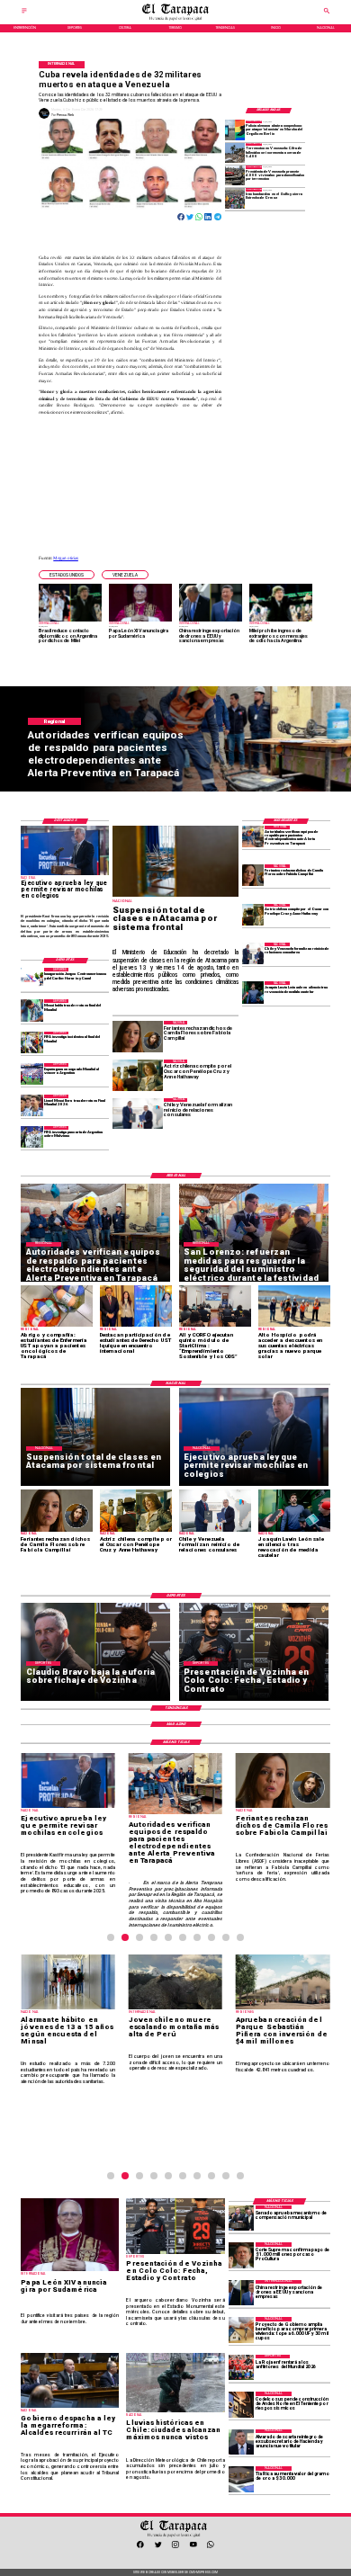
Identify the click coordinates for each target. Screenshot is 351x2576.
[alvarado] (241, 2442)
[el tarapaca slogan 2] (175, 20)
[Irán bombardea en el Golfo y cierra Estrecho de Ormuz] (235, 198)
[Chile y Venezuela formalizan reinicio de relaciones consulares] (253, 953)
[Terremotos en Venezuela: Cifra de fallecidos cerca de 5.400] (235, 153)
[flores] (253, 875)
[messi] (31, 1105)
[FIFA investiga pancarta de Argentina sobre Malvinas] (31, 1137)
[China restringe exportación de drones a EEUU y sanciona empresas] (241, 2293)
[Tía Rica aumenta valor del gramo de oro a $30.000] (241, 2479)
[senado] (241, 2218)
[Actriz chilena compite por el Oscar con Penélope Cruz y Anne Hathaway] (253, 915)
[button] (67, 575)
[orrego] (241, 2255)
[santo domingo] (31, 979)
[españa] (31, 1074)
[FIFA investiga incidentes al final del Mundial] (31, 1042)
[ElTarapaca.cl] (24, 13)
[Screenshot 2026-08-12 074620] (253, 836)
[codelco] (241, 2404)
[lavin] (253, 992)
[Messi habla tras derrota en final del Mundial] (31, 1010)
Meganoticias (66, 558)
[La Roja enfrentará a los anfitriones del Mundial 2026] (241, 2367)
